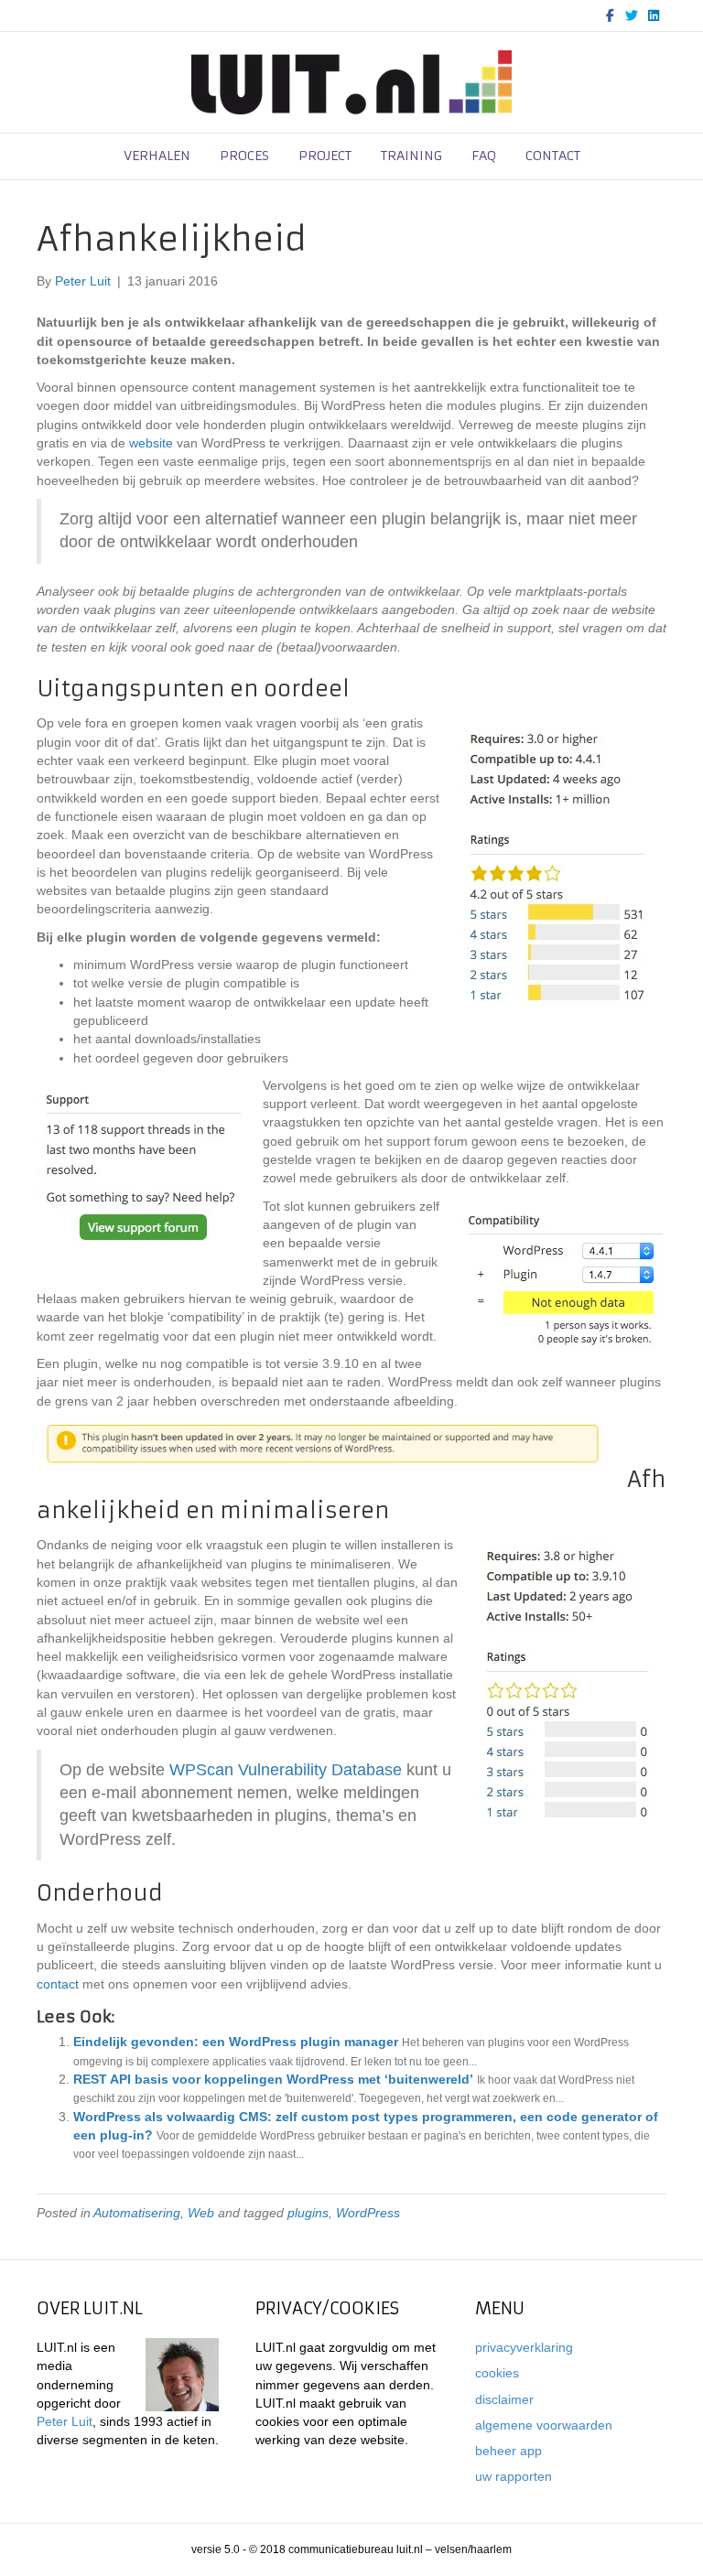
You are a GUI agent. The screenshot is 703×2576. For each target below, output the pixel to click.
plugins (308, 2213)
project (325, 156)
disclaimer (504, 2399)
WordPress (368, 2213)
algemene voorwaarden (544, 2425)
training (411, 156)
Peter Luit (65, 2421)
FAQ (484, 156)
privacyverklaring (524, 2347)
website (151, 443)
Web (201, 2213)
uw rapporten (514, 2476)
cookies (497, 2373)
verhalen (157, 156)
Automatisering (137, 2213)
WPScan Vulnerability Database (286, 1770)
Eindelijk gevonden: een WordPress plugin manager (236, 2042)
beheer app (508, 2451)
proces (244, 156)
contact (553, 156)
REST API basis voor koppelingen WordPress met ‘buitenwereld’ (273, 2079)
